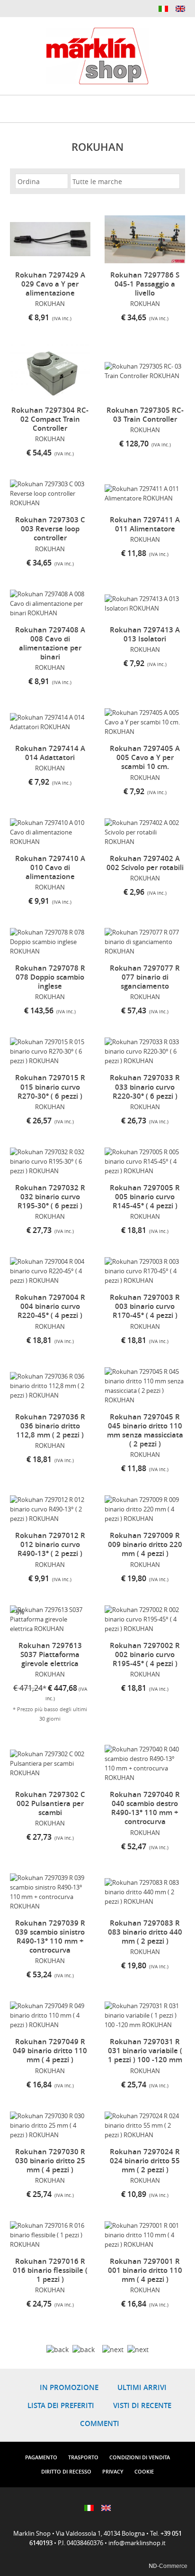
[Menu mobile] (10, 106)
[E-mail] (15, 8)
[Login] (151, 108)
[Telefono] (30, 8)
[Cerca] (103, 110)
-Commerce (168, 2566)
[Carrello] (174, 108)
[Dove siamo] (127, 110)
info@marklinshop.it (137, 2543)
